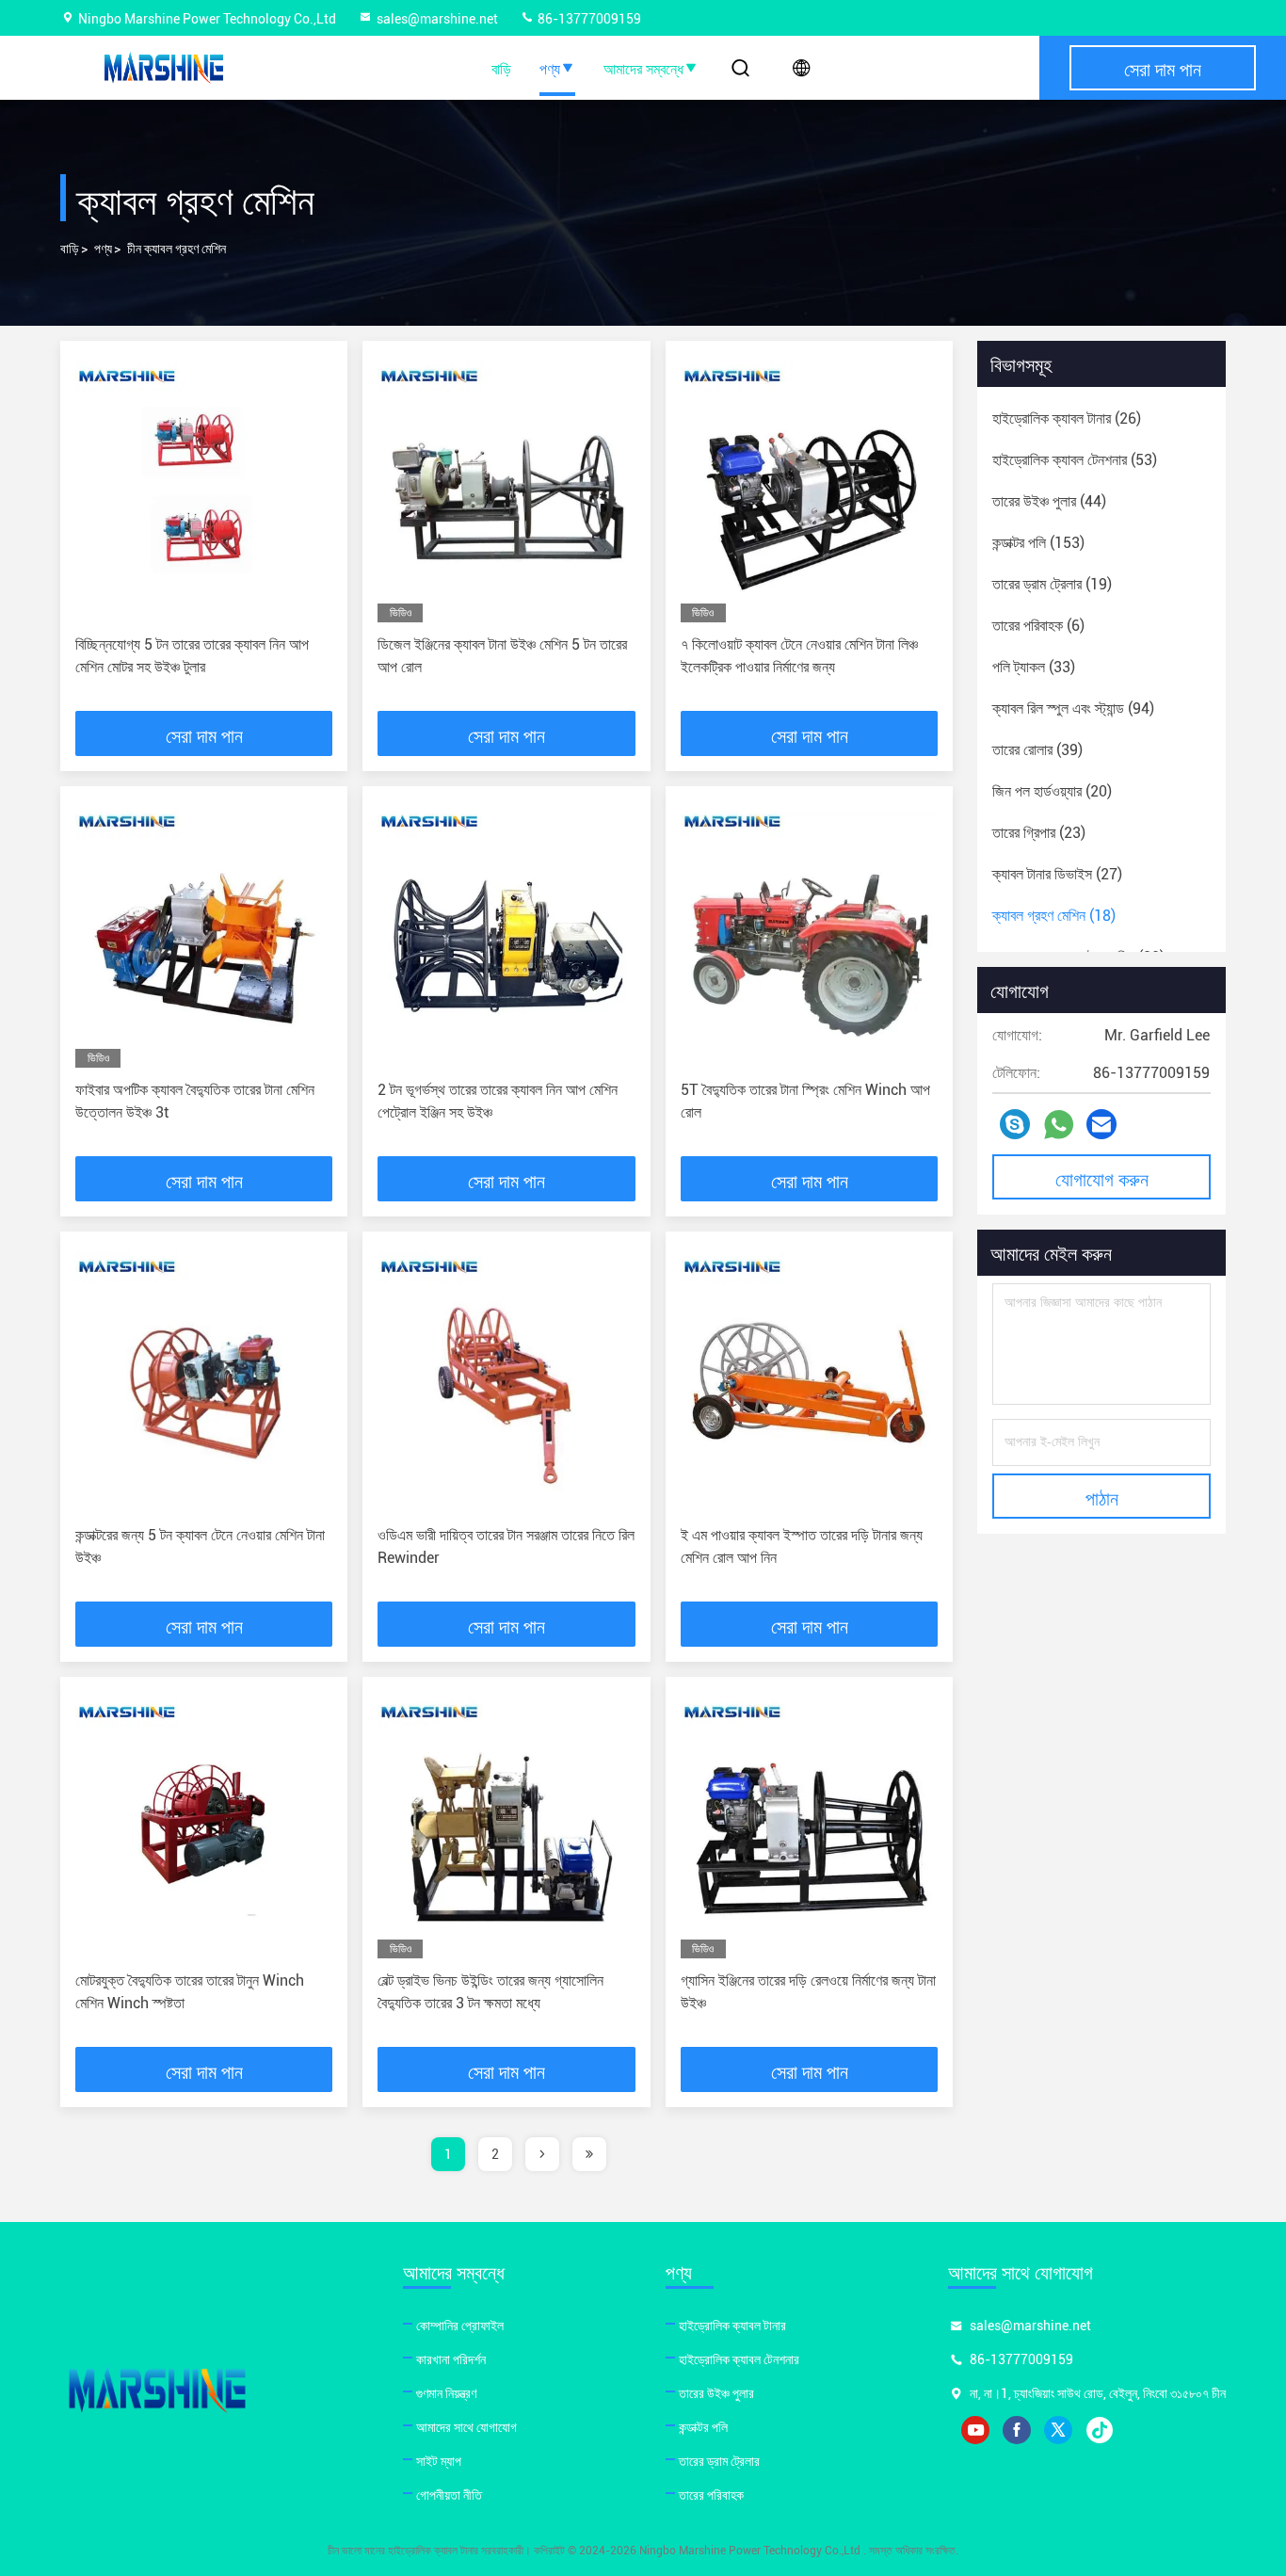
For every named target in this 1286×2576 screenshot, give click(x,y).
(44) (1049, 501)
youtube (975, 2430)
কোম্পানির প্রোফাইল (460, 2326)
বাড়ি (501, 68)
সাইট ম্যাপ (439, 2461)
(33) (1034, 667)
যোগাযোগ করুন (1102, 1178)
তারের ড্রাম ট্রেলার (719, 2461)
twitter (1058, 2430)
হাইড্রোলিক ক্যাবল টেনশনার (739, 2359)
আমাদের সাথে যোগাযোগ (466, 2427)
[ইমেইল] (1101, 1124)
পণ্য (550, 68)
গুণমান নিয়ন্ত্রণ (446, 2393)
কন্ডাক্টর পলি (703, 2427)
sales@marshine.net (437, 19)
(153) (1038, 543)
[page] (542, 2154)
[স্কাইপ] (1015, 1124)
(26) (1067, 419)
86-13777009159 (588, 19)
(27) (1057, 874)
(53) (1075, 460)
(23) (1039, 833)
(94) (1073, 708)
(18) (1054, 916)
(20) (1052, 791)
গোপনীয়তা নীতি (449, 2495)
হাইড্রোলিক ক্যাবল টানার (732, 2326)
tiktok (1100, 2430)
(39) (1037, 750)
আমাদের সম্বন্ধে (643, 68)
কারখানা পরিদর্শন (451, 2359)
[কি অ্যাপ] (1059, 1125)
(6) (1038, 626)
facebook (1017, 2430)
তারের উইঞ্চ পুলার (716, 2393)
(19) (1052, 584)
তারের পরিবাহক (711, 2495)
